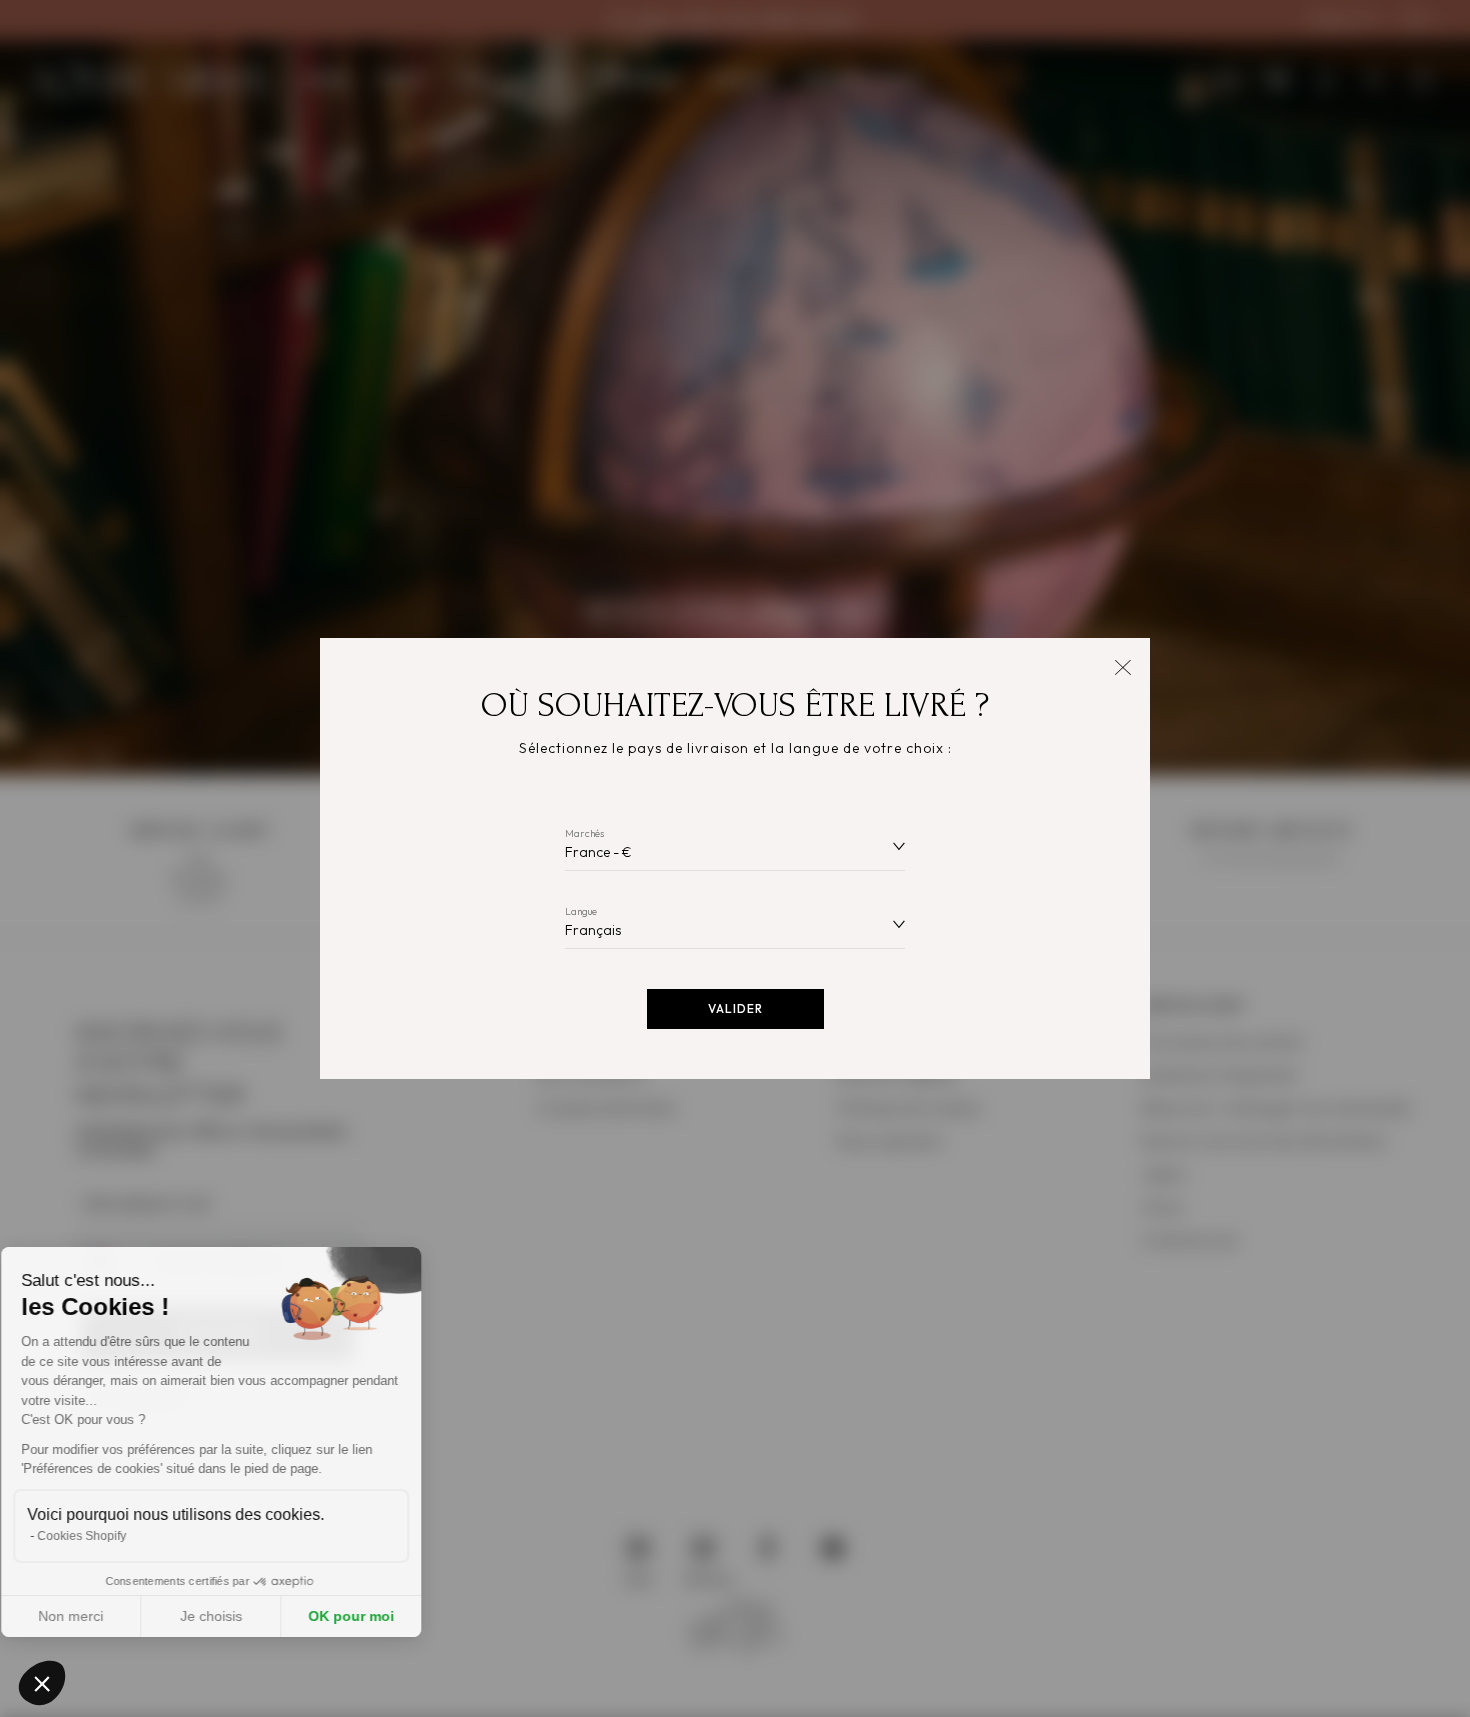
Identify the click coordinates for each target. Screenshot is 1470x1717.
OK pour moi (370, 1616)
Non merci (89, 1616)
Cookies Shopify (100, 1536)
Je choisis (230, 1616)
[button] (42, 1683)
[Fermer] (1122, 665)
